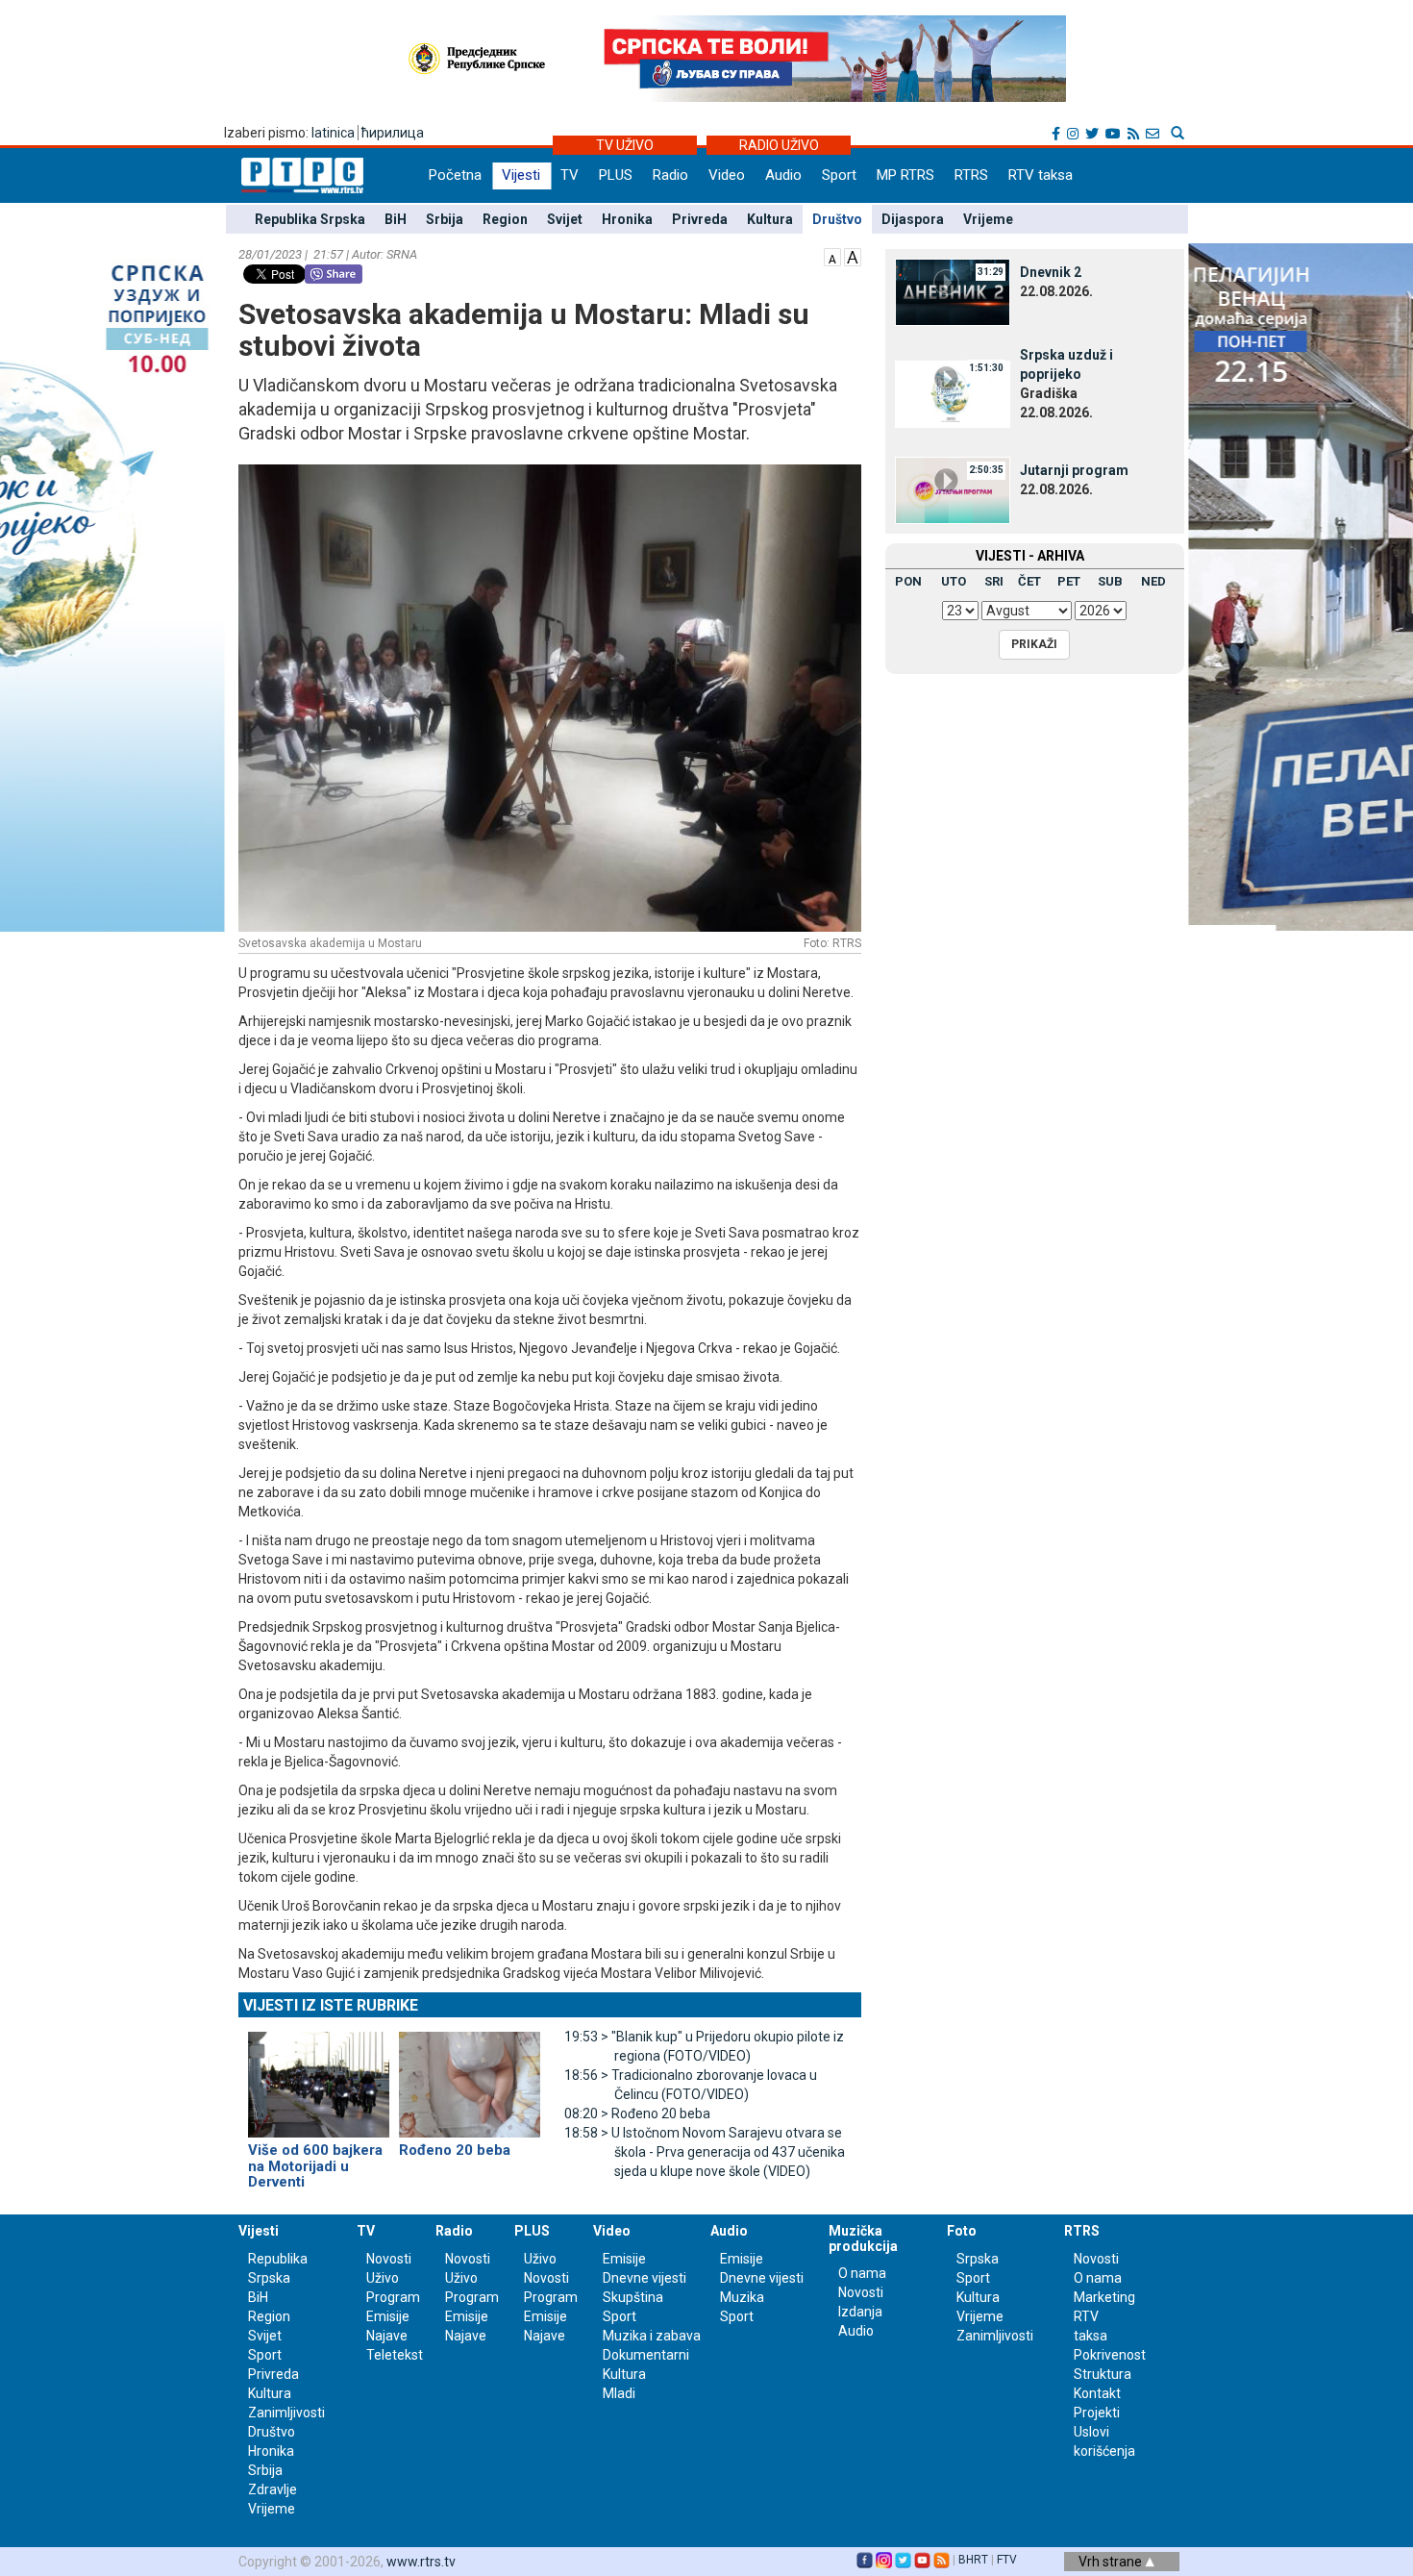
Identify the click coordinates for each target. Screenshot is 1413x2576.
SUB (1110, 581)
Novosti (389, 2259)
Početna (455, 175)
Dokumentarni (646, 2355)
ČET (1029, 581)
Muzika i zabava (652, 2336)
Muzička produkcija (863, 2238)
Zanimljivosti (286, 2413)
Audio (783, 175)
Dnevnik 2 (1051, 272)
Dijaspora (913, 219)
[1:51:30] (953, 393)
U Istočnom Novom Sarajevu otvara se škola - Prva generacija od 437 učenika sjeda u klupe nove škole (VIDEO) (705, 2152)
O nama (862, 2273)
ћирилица (393, 133)
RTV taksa (1041, 175)
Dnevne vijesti (645, 2278)
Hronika (627, 219)
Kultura (770, 219)
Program (393, 2297)
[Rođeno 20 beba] (470, 2077)
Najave (387, 2336)
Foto (962, 2231)
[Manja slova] (832, 256)
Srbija (445, 219)
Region (505, 219)
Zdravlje (273, 2489)
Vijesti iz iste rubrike (331, 2005)
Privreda (700, 219)
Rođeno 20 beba (637, 2113)
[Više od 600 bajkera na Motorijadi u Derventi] (319, 2077)
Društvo (837, 219)
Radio (670, 175)
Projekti (1097, 2413)
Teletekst (395, 2355)
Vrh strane (1112, 2562)
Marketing (1104, 2297)
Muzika (742, 2297)
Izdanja (860, 2312)
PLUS (616, 175)
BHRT (973, 2560)
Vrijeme (988, 219)
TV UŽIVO (625, 145)
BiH (396, 219)
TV (570, 175)
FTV (1007, 2560)
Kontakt (1097, 2393)
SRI (994, 581)
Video (727, 175)
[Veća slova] (853, 256)
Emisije (388, 2316)
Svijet (565, 219)
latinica (333, 133)
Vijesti (521, 175)
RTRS (971, 175)
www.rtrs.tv (421, 2562)
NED (1153, 581)
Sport (839, 175)
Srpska (978, 2259)
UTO (954, 581)
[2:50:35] (953, 489)
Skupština (633, 2297)
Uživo (383, 2278)
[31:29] (953, 291)
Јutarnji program (1074, 470)
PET (1069, 581)
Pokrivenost (1110, 2355)
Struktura (1103, 2374)
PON (908, 581)
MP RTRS (905, 175)
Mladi (619, 2393)
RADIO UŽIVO (779, 145)
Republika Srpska (310, 219)
